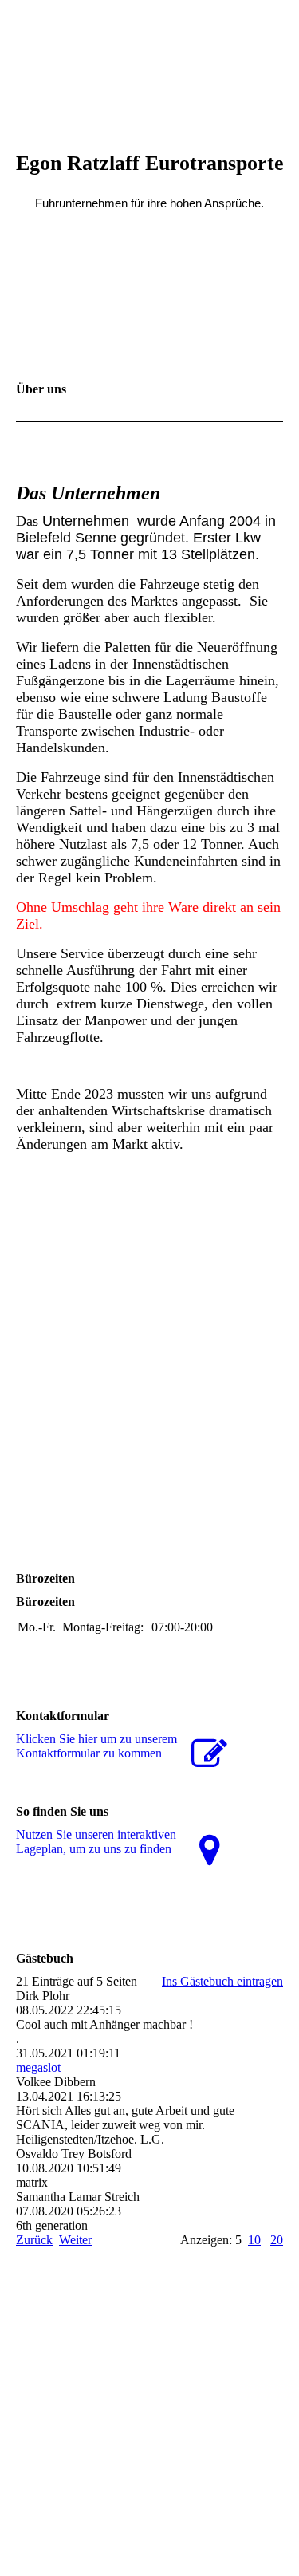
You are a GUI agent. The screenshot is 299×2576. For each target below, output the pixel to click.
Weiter (75, 2240)
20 (277, 2240)
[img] (150, 60)
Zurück (34, 2240)
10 (254, 2240)
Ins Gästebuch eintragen (222, 1981)
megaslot (38, 2067)
